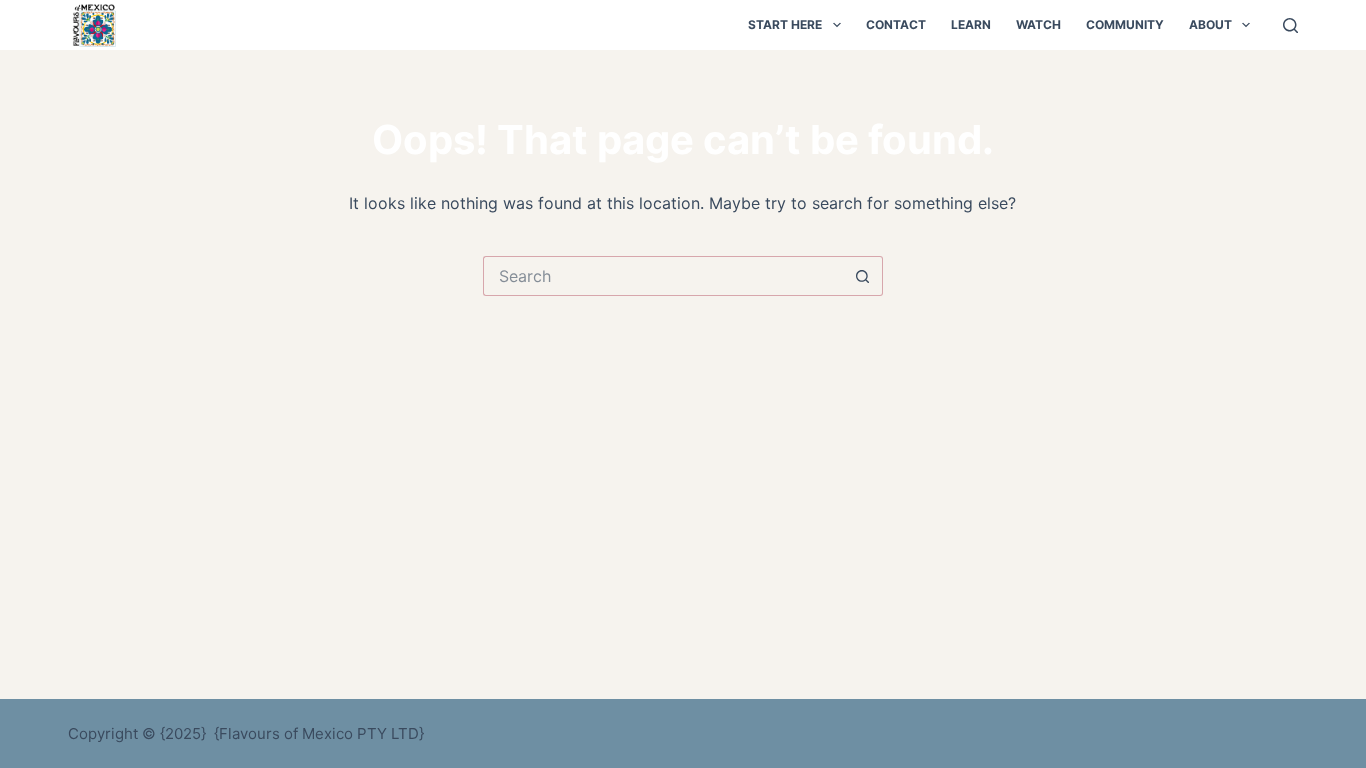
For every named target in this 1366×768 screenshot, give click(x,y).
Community (1125, 24)
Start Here (785, 24)
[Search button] (863, 276)
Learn (971, 24)
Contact (896, 24)
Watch (1038, 24)
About (1210, 24)
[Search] (1290, 25)
